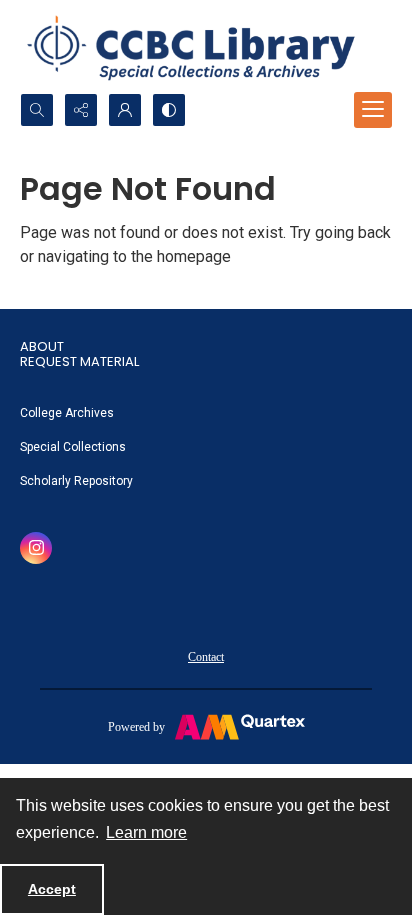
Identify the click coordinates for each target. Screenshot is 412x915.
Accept (52, 889)
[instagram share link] (36, 548)
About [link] (42, 346)
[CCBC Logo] (206, 46)
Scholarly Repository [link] (76, 481)
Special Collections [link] (73, 447)
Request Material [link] (79, 361)
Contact (206, 657)
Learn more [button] (146, 832)
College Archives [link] (67, 413)
